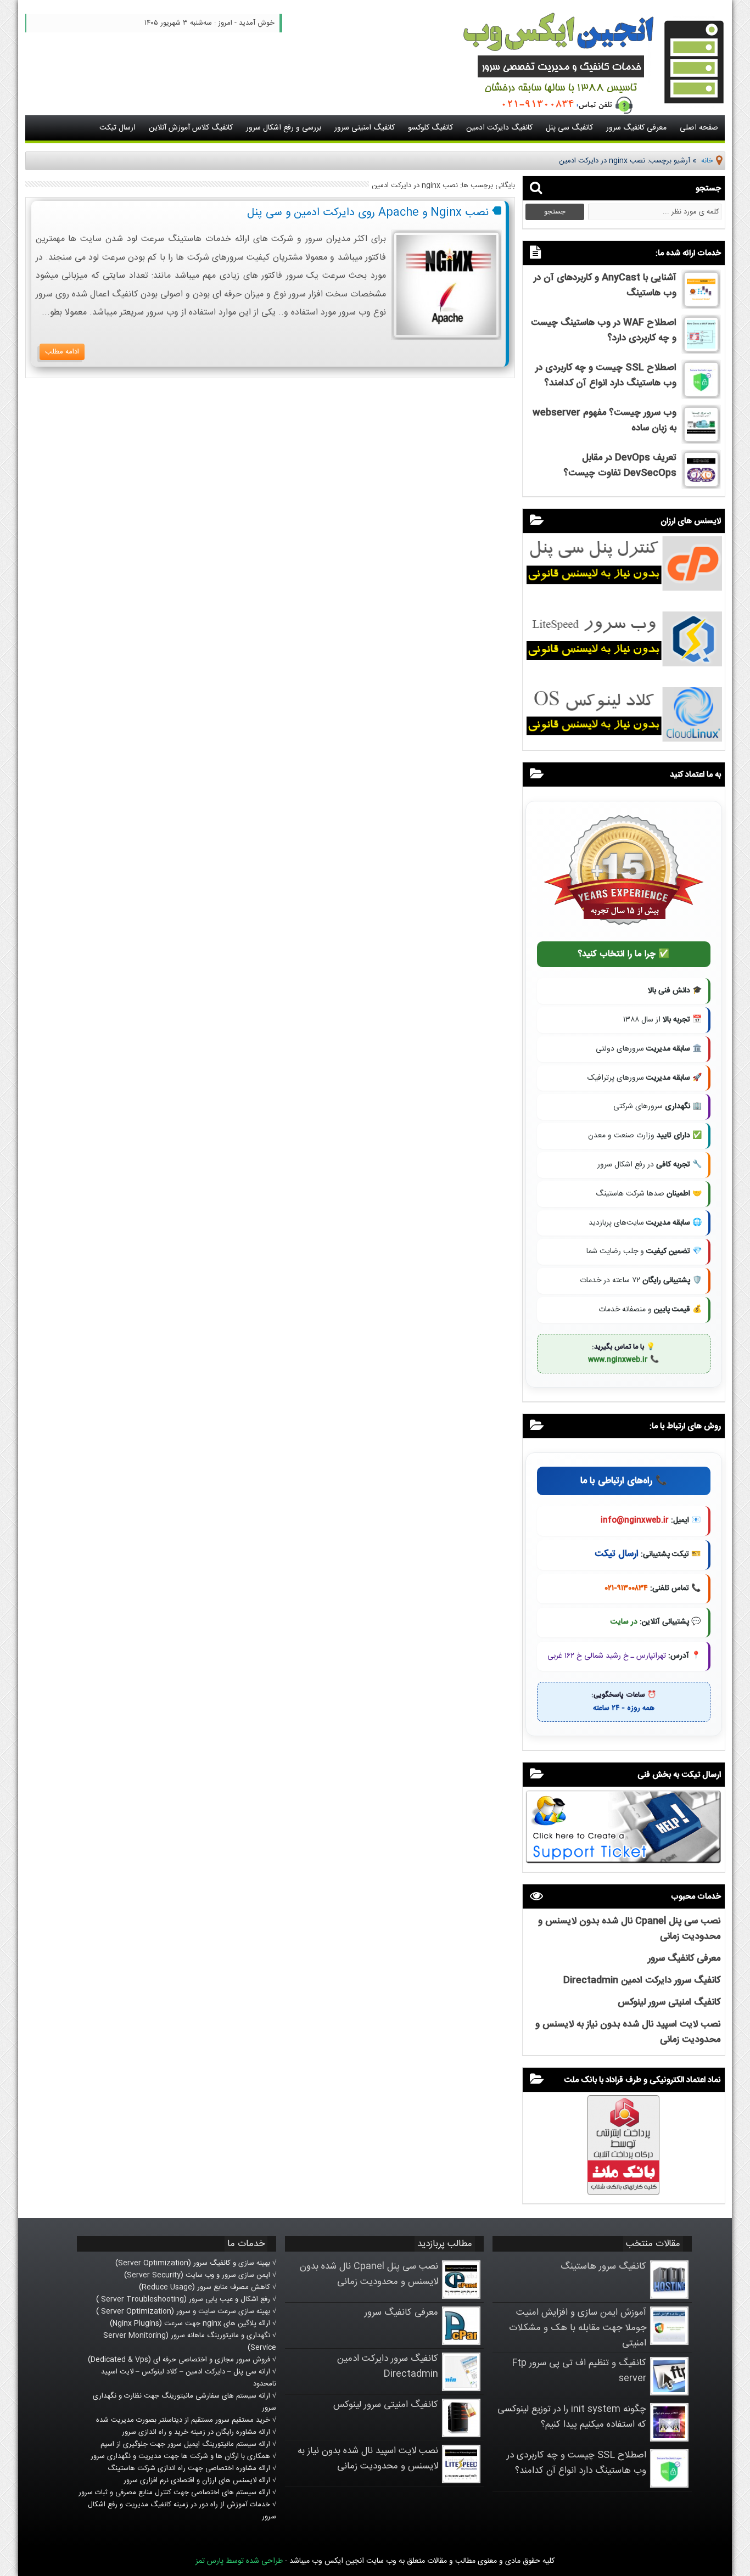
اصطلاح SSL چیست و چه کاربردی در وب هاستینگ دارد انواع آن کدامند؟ (606, 375)
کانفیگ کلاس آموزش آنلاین (191, 128)
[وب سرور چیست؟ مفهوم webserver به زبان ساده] (701, 440)
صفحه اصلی (699, 128)
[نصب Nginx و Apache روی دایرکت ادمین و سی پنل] (446, 336)
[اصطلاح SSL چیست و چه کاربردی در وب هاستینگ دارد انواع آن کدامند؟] (701, 395)
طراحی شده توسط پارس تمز (239, 2561)
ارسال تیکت (117, 128)
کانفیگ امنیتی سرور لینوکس (669, 2002)
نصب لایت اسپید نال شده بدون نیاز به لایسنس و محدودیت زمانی (368, 2459)
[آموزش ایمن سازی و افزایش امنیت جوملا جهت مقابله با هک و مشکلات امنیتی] (669, 2343)
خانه (707, 161)
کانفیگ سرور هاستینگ (603, 2266)
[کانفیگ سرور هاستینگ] (669, 2297)
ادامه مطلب (62, 352)
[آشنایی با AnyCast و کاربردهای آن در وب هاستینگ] (701, 305)
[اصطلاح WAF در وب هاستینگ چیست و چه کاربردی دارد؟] (701, 350)
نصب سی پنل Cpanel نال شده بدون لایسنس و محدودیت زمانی (369, 2274)
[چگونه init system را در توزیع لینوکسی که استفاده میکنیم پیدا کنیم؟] (669, 2439)
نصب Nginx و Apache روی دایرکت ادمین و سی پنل (368, 213)
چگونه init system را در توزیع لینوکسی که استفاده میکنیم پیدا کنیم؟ (572, 2417)
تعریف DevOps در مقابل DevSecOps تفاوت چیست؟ (620, 465)
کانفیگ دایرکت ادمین (499, 128)
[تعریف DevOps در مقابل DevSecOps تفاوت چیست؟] (701, 485)
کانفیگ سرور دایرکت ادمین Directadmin (642, 1980)
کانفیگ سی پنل (569, 128)
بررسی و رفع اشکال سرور (284, 128)
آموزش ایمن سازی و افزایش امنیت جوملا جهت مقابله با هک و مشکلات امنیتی (578, 2328)
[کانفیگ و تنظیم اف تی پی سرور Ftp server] (669, 2393)
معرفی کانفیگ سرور (636, 128)
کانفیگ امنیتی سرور (365, 128)
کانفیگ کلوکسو (430, 128)
